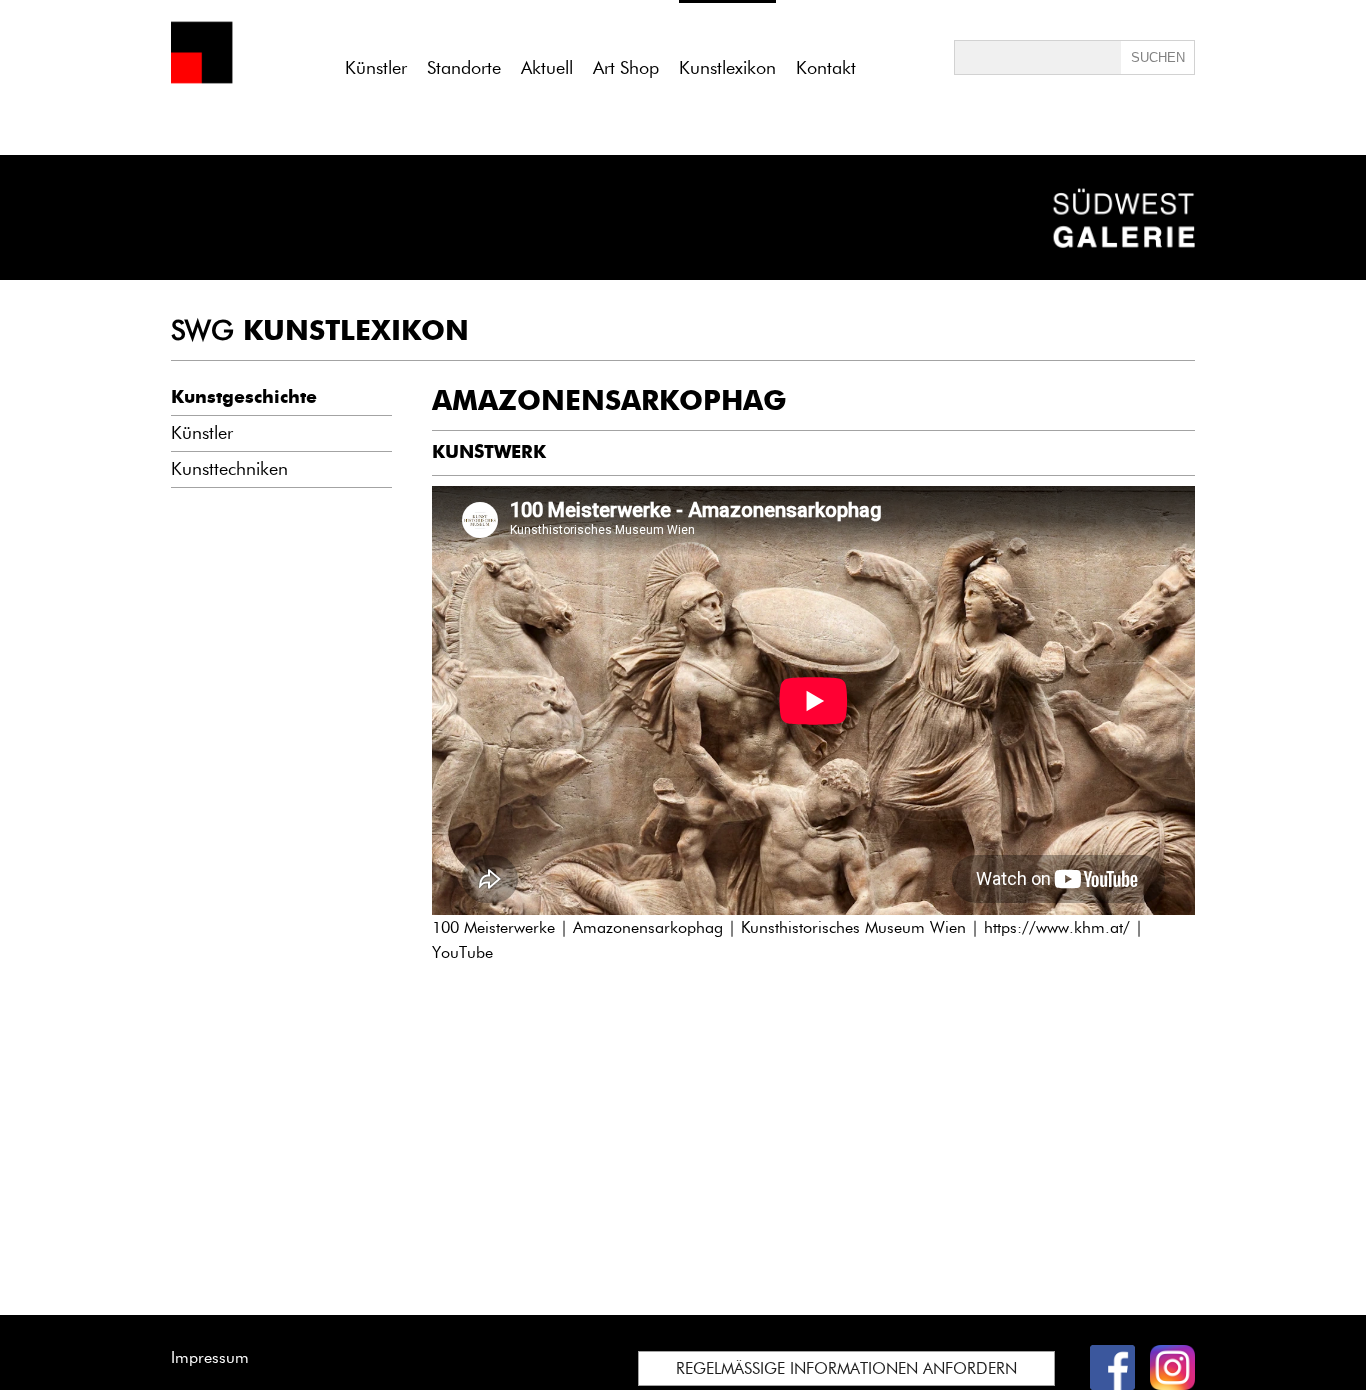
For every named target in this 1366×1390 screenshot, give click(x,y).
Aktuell (547, 68)
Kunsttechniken (229, 469)
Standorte (464, 68)
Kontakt (826, 68)
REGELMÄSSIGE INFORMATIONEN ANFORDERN (846, 1368)
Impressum (210, 1357)
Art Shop (626, 68)
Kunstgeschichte (244, 397)
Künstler (376, 68)
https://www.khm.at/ (1057, 927)
